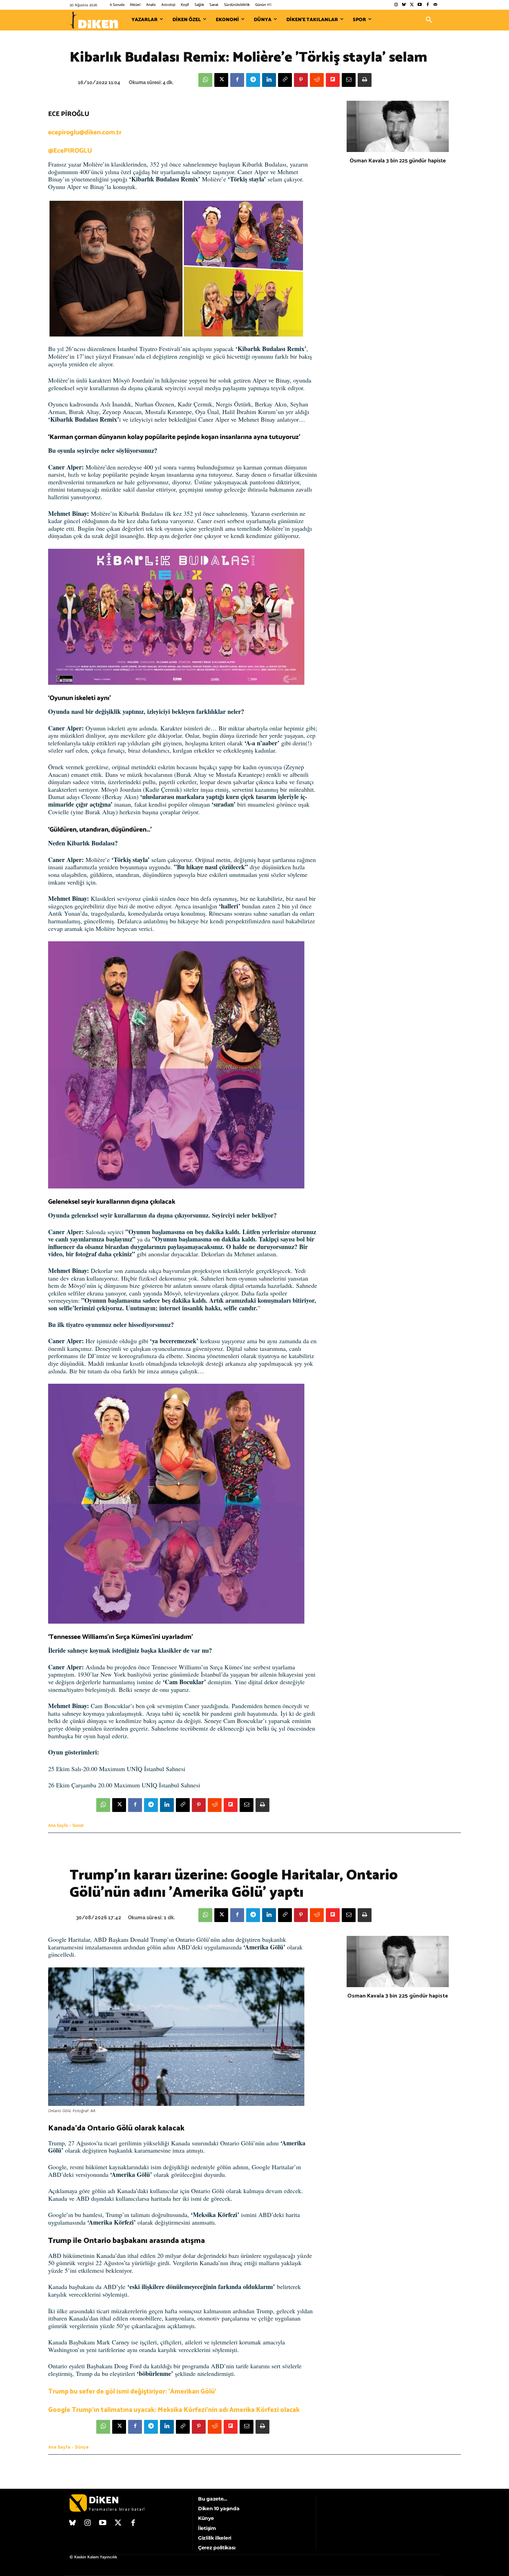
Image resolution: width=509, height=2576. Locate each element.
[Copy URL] (285, 80)
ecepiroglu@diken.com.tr (85, 132)
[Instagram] (396, 5)
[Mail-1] (435, 5)
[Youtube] (420, 5)
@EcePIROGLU (70, 151)
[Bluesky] (404, 5)
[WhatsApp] (205, 80)
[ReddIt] (317, 80)
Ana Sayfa (58, 1825)
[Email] (349, 80)
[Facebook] (427, 5)
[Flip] (333, 80)
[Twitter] (412, 5)
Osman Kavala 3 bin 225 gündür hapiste (398, 161)
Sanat (78, 1825)
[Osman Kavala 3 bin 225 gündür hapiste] (398, 126)
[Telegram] (253, 80)
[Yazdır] (365, 80)
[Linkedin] (269, 80)
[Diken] (94, 20)
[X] (221, 80)
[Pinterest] (301, 80)
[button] (429, 20)
